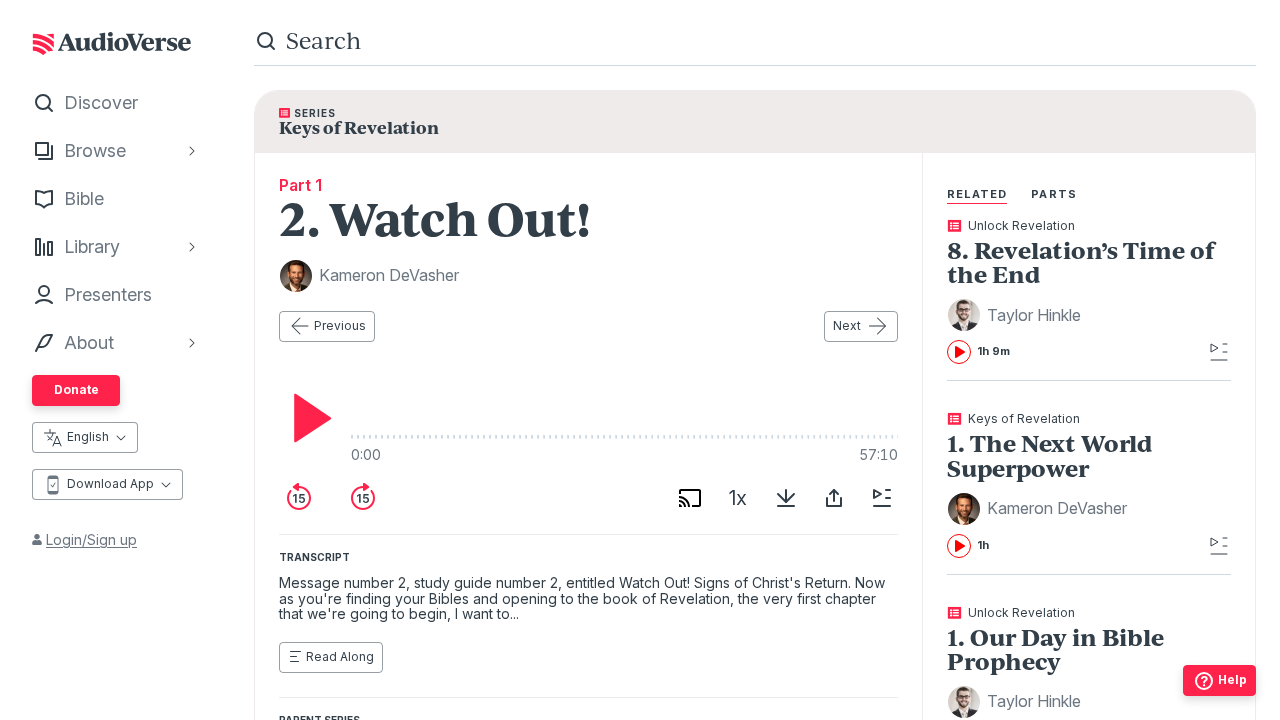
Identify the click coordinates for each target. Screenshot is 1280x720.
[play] (307, 418)
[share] (834, 498)
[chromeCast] (690, 498)
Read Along (340, 656)
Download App (110, 483)
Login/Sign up (91, 539)
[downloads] (786, 498)
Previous (340, 325)
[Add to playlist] (882, 498)
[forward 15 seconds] (363, 498)
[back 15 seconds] (299, 498)
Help (1232, 679)
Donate (76, 389)
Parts (1054, 194)
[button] (1017, 315)
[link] (1089, 292)
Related (977, 194)
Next (847, 325)
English (88, 436)
